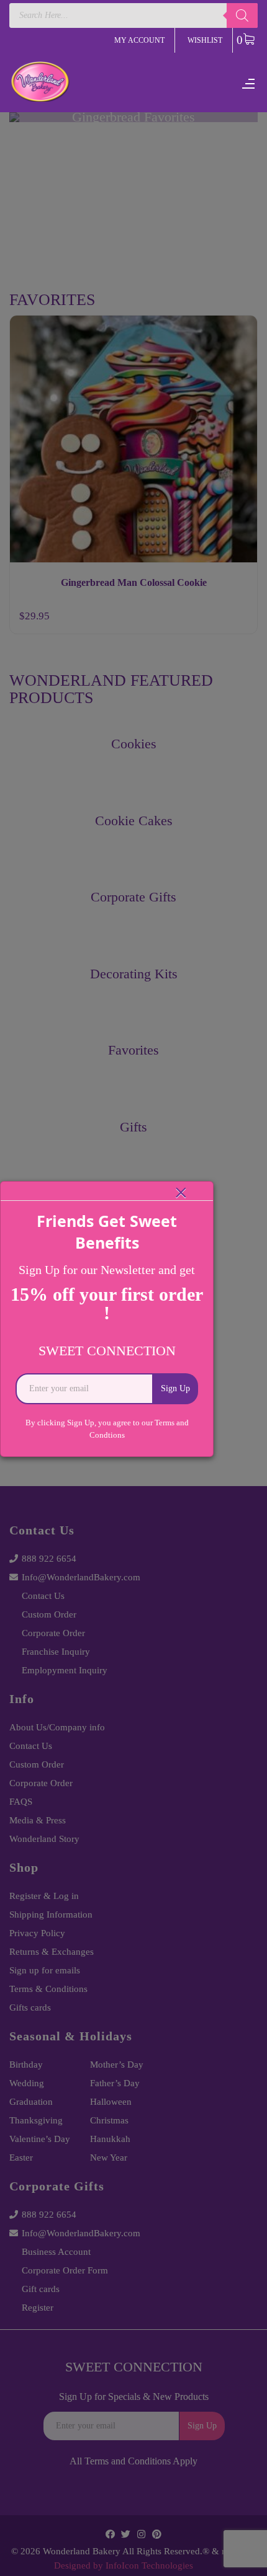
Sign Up (175, 1388)
